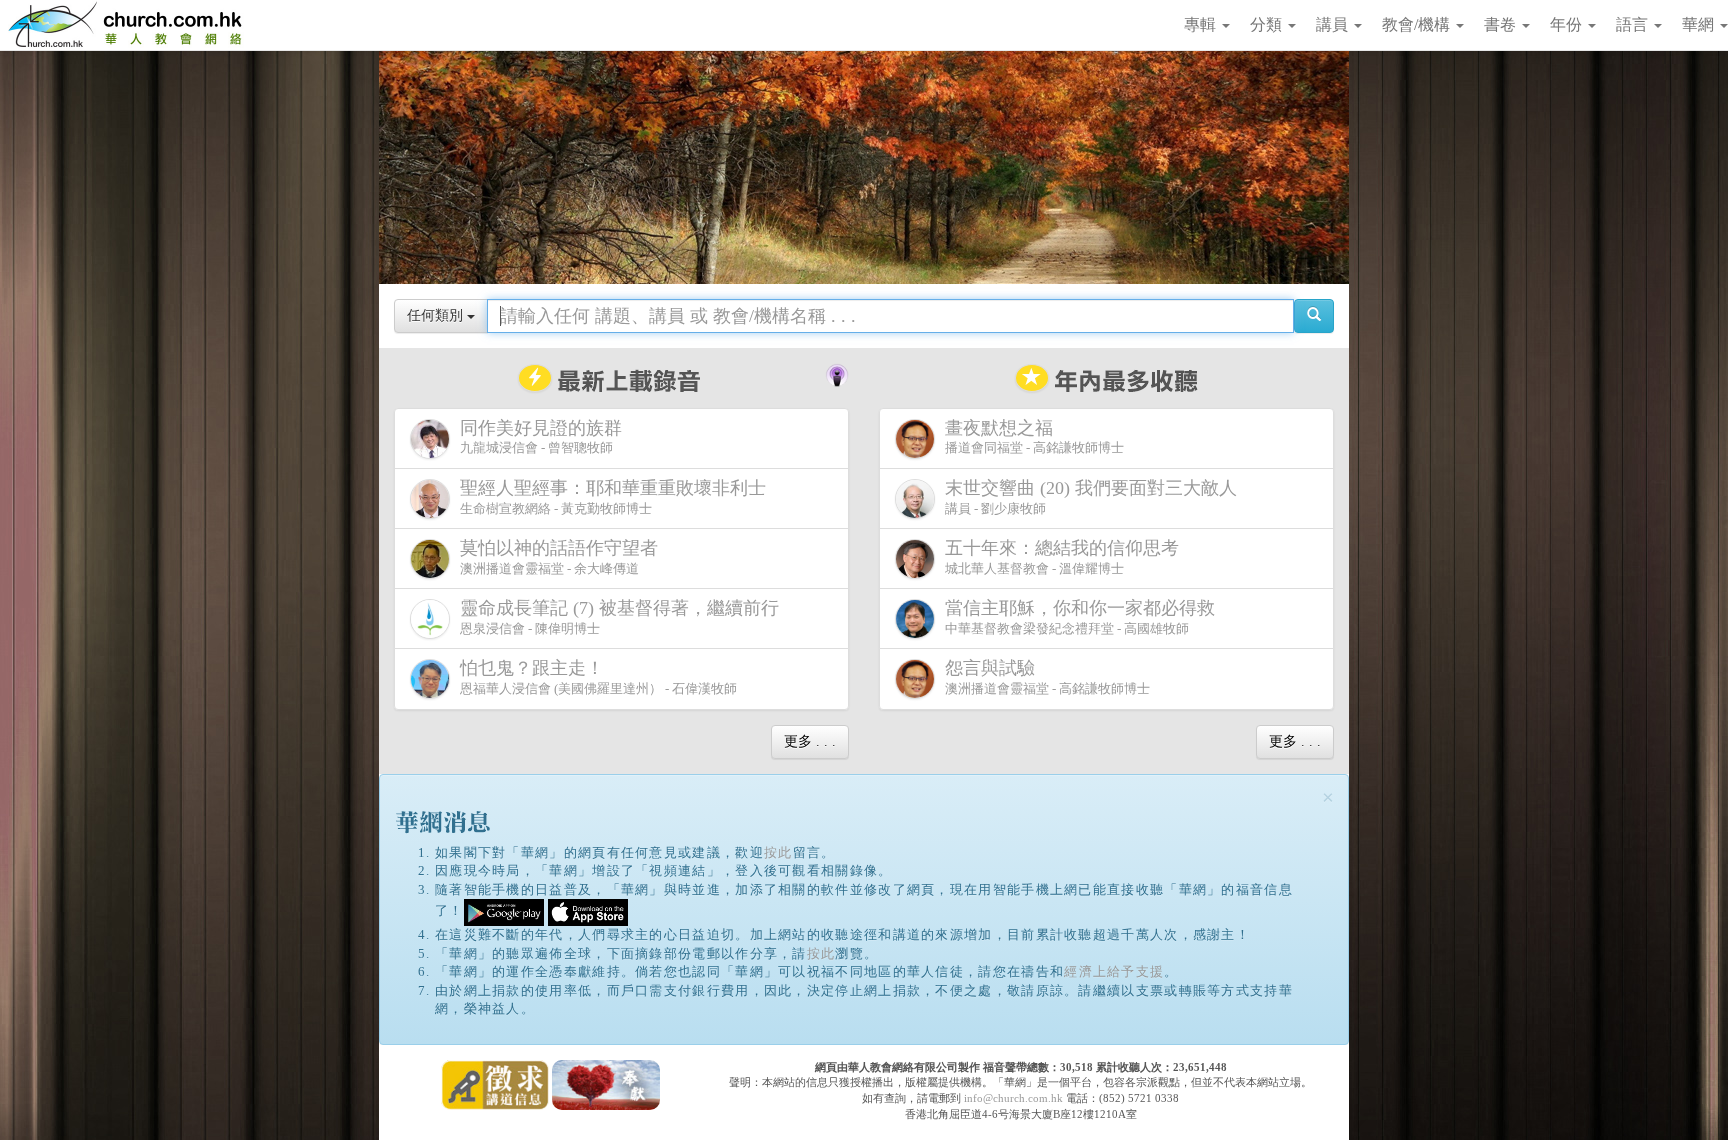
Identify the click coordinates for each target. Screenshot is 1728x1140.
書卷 (1502, 24)
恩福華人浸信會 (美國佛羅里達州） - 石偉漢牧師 (598, 677)
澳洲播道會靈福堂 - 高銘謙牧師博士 (1047, 677)
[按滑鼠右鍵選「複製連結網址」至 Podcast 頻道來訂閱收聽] (837, 373)
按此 (778, 852)
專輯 (1202, 24)
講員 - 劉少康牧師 (1091, 497)
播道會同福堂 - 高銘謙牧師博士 (1034, 437)
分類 (1268, 24)
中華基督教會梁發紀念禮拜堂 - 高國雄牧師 (1080, 617)
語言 (1634, 24)
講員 (1334, 24)
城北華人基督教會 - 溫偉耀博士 (1062, 557)
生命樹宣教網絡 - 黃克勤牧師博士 (613, 497)
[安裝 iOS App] (588, 911)
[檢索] (1314, 316)
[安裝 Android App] (504, 911)
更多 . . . (810, 741)
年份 (1568, 24)
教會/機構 (1418, 24)
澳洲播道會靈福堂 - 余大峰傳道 (559, 557)
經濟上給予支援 (1114, 971)
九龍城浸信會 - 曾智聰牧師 (541, 437)
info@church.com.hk (1013, 1098)
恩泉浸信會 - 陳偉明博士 (619, 617)
